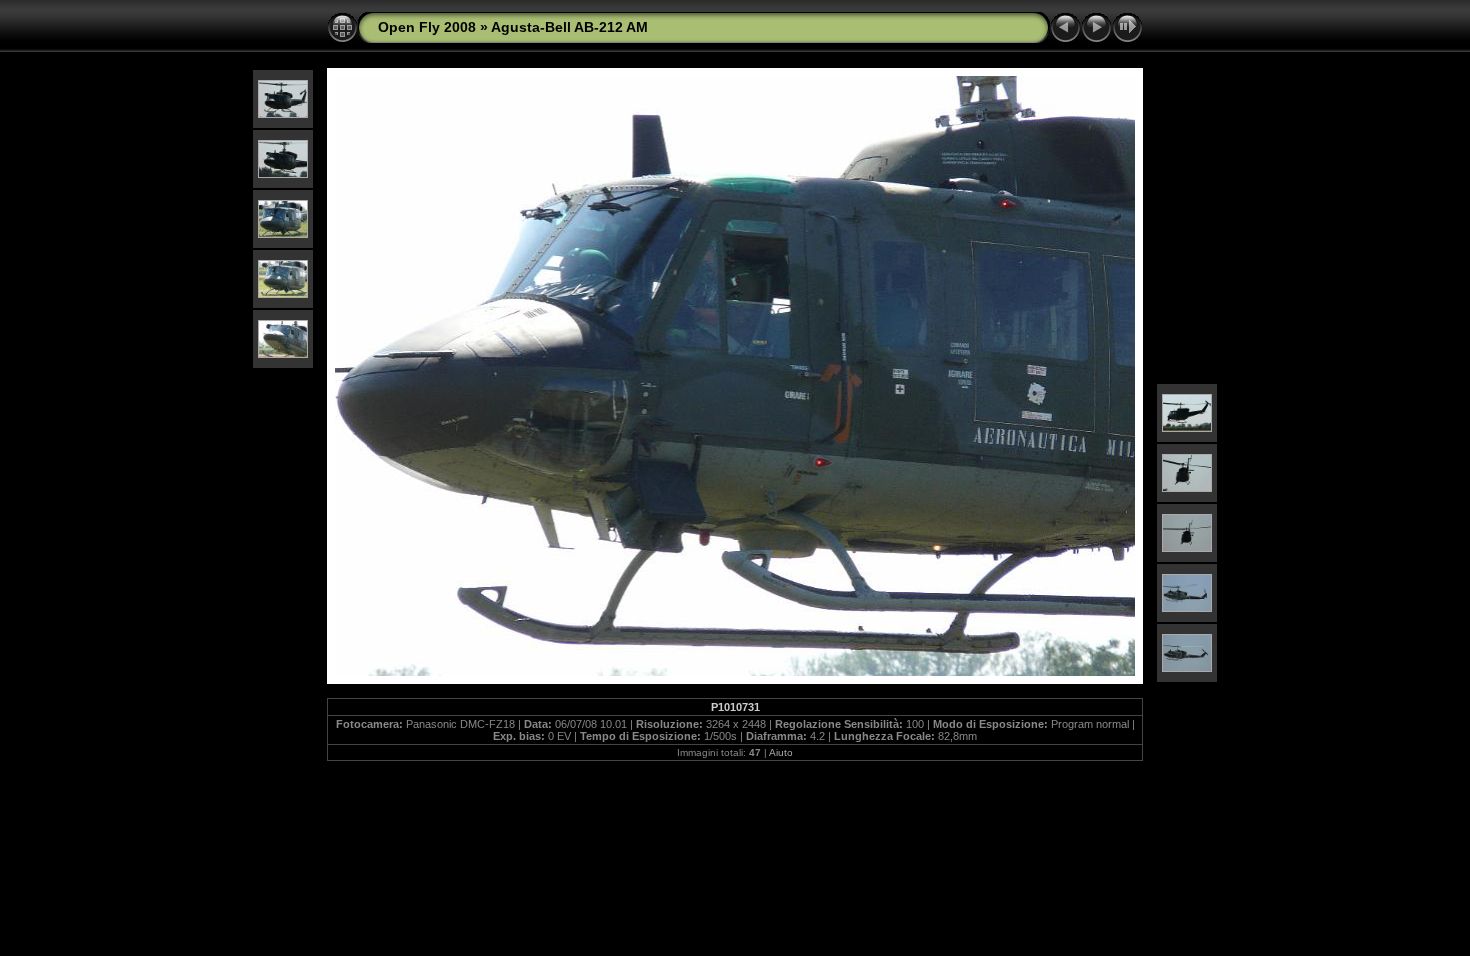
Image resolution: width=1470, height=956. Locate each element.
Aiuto (781, 752)
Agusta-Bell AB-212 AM (569, 27)
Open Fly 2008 (427, 27)
